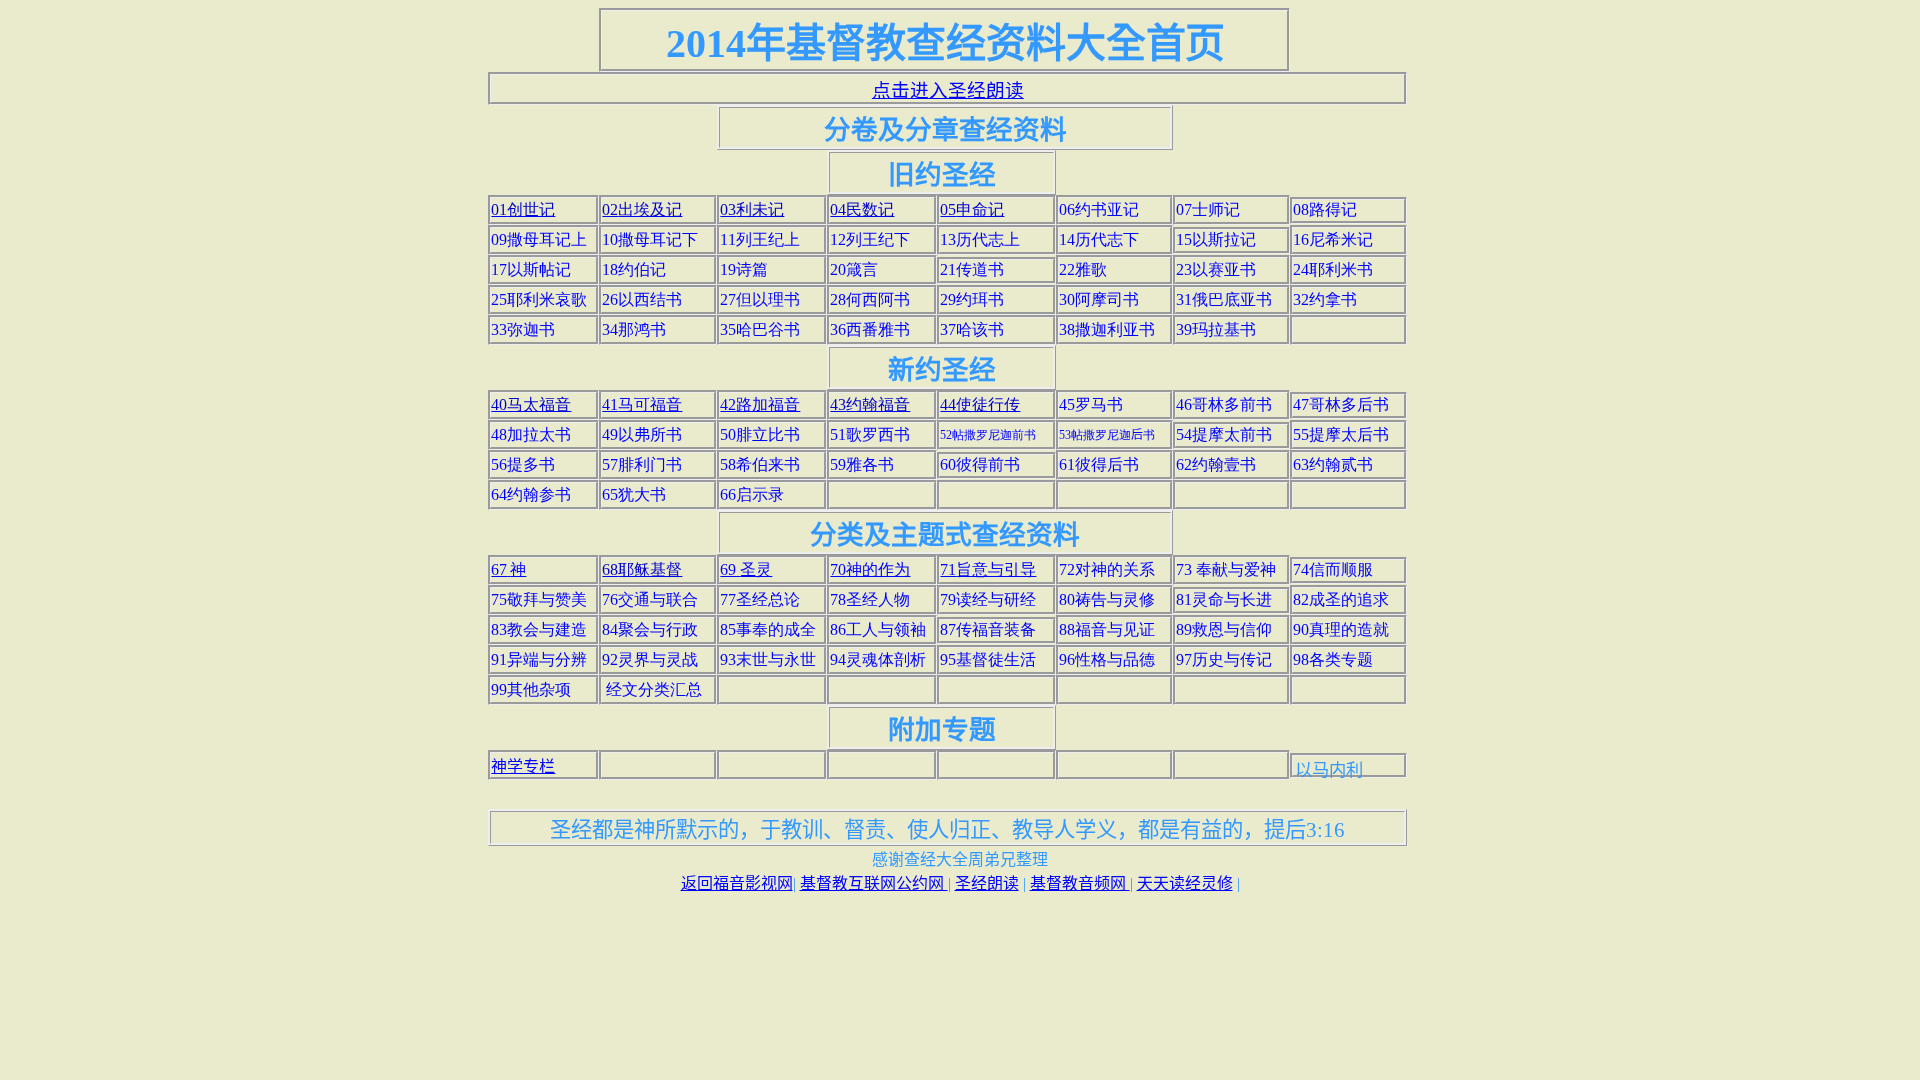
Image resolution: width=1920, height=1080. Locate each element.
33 (523, 329)
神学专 (515, 766)
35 (760, 329)
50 (760, 434)
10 (650, 239)
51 (870, 434)
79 (988, 599)
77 (760, 599)
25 (539, 299)
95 (988, 659)
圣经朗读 (987, 883)
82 (1341, 599)
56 (523, 464)
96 (1107, 659)
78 (870, 599)
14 (1099, 239)
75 (539, 599)
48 (531, 434)
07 (1208, 209)
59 (862, 464)
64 (531, 494)
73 (1226, 569)
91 (539, 659)
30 (1099, 299)
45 (1091, 404)
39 (1216, 329)
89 (1224, 629)
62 (1216, 464)
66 (752, 494)
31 (1224, 299)
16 (1333, 239)
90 (1341, 629)
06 (1099, 209)
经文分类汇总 (654, 689)
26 (642, 299)
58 (760, 464)
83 (539, 629)
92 (650, 659)
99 (531, 689)
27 (760, 299)
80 (1107, 599)
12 (870, 239)
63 (1333, 464)
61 (1099, 464)
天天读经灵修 (1185, 883)
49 (642, 434)
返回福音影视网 (737, 883)
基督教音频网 (1080, 883)
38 (1107, 329)
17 (531, 269)
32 (1325, 299)
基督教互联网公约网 (874, 883)
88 (1107, 629)
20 (854, 269)
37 (972, 329)
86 (878, 629)
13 (980, 239)
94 (878, 659)
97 (1224, 659)
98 (1333, 659)
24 (1333, 269)
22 (1083, 269)
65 (634, 494)
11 (760, 239)
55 (1341, 434)
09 (539, 239)
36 (870, 329)
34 (634, 329)
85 (768, 629)
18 (634, 269)
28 (870, 299)
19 (744, 269)
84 (650, 629)
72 (1107, 569)
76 (650, 599)
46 (1224, 404)
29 (972, 299)
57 (642, 464)
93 (768, 659)
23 (1216, 269)
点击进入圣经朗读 (948, 90)
